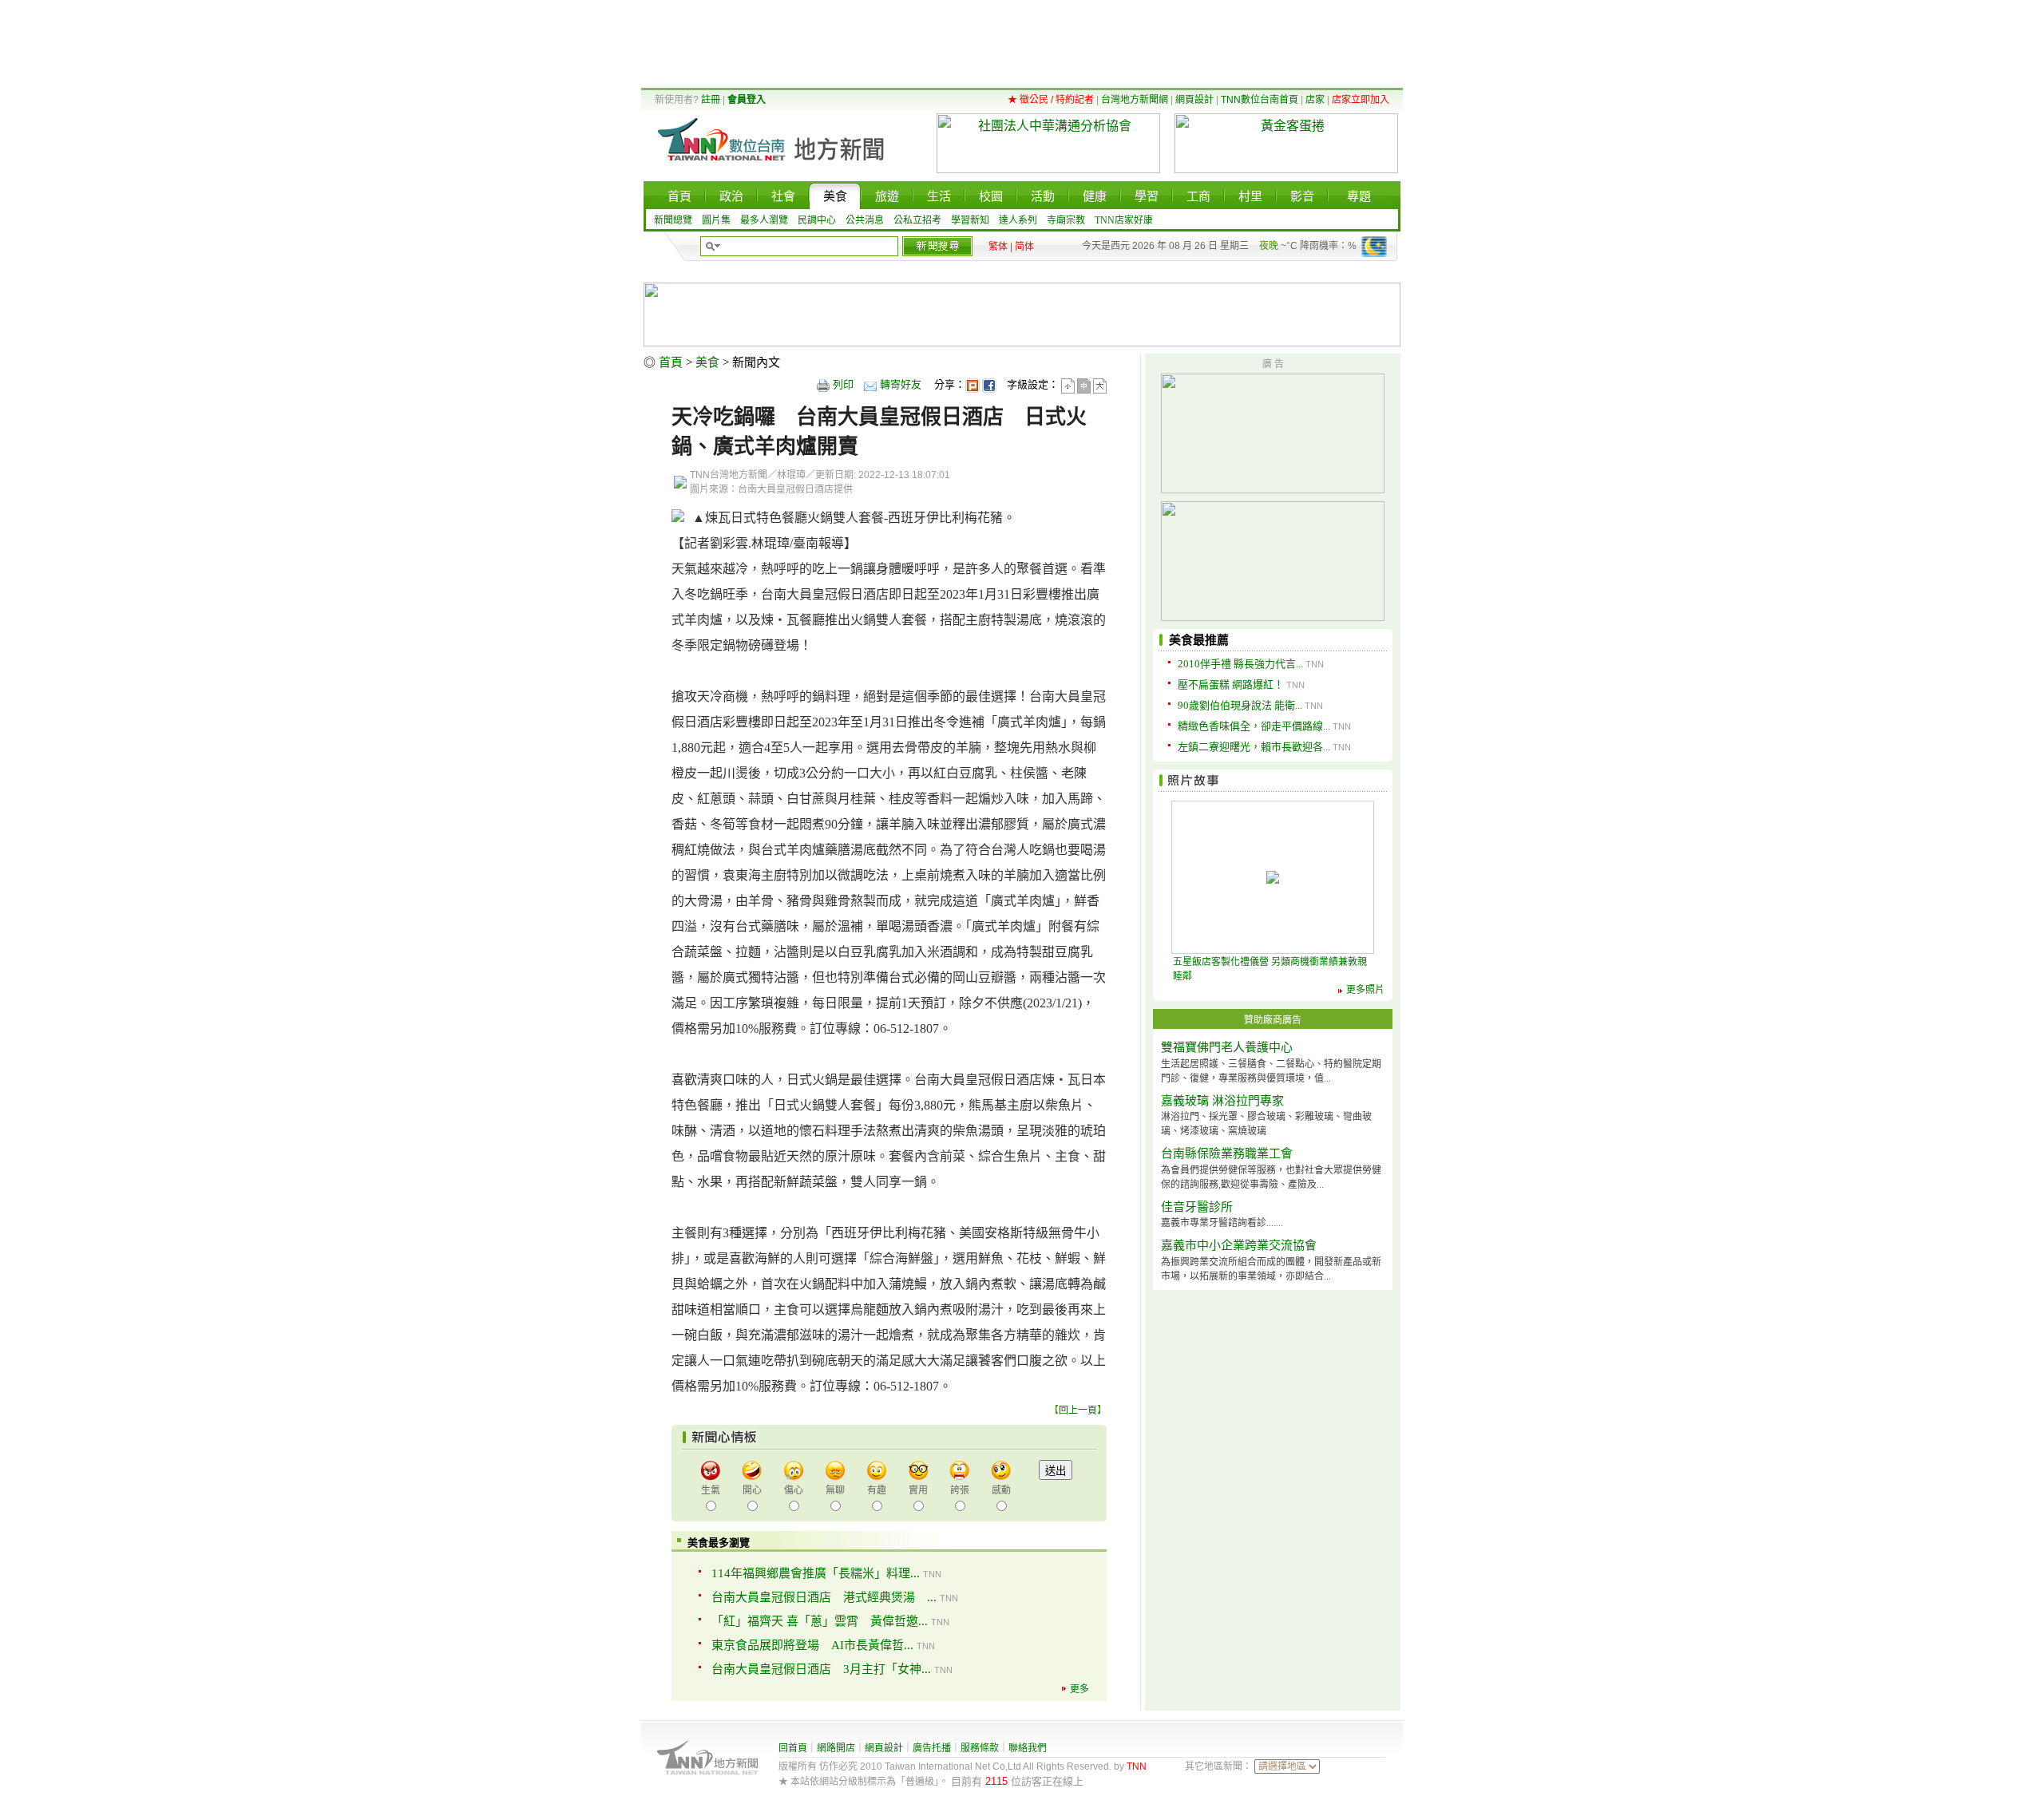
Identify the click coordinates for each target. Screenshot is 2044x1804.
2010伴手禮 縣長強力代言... (1240, 664)
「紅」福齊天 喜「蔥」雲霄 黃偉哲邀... (820, 1621)
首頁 (671, 362)
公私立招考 (917, 220)
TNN (1137, 1766)
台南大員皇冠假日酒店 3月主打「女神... (821, 1669)
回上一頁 (1078, 1410)
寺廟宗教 (1066, 220)
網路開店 (836, 1748)
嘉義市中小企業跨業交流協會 (1239, 1245)
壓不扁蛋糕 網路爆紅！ (1231, 684)
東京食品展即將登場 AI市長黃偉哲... (812, 1645)
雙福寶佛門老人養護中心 (1227, 1047)
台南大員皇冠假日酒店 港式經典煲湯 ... (824, 1597)
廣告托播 (932, 1748)
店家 (1315, 100)
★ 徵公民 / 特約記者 (1051, 100)
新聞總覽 (673, 220)
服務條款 (980, 1748)
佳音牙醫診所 (1197, 1207)
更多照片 (1365, 990)
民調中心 (817, 220)
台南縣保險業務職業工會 (1227, 1153)
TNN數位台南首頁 (1260, 100)
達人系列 (1018, 220)
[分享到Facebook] (989, 384)
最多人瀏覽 (764, 220)
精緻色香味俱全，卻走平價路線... (1254, 726)
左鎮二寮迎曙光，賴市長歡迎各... (1254, 747)
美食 (707, 362)
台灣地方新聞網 (1135, 100)
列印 (843, 384)
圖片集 (716, 220)
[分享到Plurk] (972, 384)
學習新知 (970, 220)
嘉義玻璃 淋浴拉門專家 (1222, 1101)
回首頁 (793, 1748)
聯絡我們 (1028, 1748)
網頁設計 (1194, 100)
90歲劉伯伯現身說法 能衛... (1240, 705)
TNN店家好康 (1124, 220)
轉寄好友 (901, 384)
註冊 (711, 100)
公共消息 (865, 220)
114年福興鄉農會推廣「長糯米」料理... (816, 1573)
